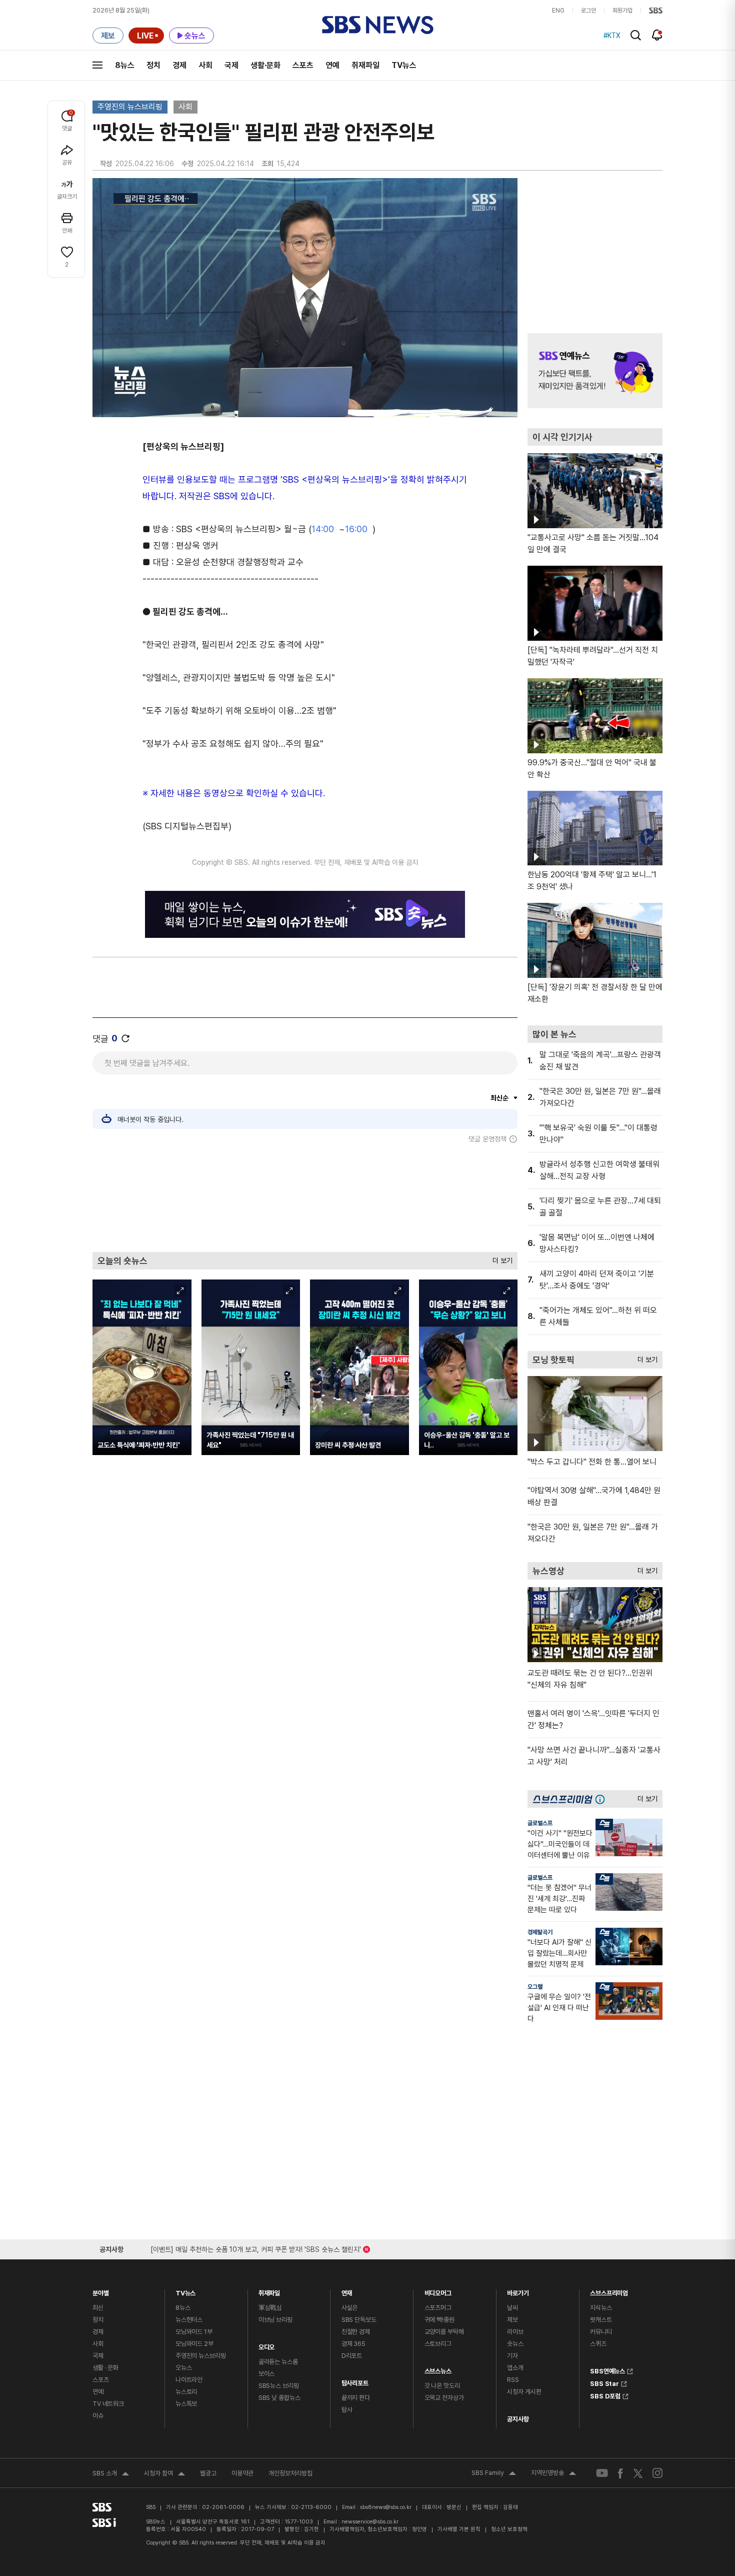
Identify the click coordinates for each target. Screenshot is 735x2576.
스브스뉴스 (438, 2369)
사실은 (350, 2308)
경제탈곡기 (540, 1932)
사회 (205, 65)
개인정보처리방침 (290, 2473)
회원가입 (622, 11)
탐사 (347, 2410)
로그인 (588, 11)
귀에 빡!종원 (439, 2320)
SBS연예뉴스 (607, 2370)
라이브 (515, 2332)
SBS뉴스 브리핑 (279, 2386)
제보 (512, 2320)
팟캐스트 (601, 2320)
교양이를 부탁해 (444, 2332)
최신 (98, 2308)
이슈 (98, 2416)
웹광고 (208, 2473)
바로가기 (518, 2291)
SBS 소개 (111, 2474)
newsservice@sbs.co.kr (370, 2522)
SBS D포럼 (605, 2395)
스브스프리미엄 (609, 2291)
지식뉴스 (601, 2308)
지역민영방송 (553, 2474)
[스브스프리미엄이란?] (602, 1799)
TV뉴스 (404, 65)
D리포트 (352, 2356)
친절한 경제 (356, 2332)
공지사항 (518, 2419)
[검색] (636, 35)
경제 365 (353, 2344)
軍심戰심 (270, 2308)
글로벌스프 (540, 1823)
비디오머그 (438, 2291)
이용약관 (242, 2473)
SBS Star (604, 2382)
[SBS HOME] (656, 11)
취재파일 (365, 65)
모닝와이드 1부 (194, 2332)
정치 (153, 65)
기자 (512, 2356)
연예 (332, 65)
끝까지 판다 (356, 2398)
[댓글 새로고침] (125, 1038)
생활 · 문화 (105, 2368)
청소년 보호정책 (509, 2529)
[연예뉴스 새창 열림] (595, 371)
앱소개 (515, 2368)
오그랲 (535, 1987)
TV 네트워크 (108, 2404)
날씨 (512, 2308)
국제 (231, 65)
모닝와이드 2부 (194, 2344)
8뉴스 (125, 65)
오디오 (267, 2345)
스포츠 (303, 65)
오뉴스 (184, 2368)
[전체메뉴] (97, 65)
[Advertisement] (305, 1197)
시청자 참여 (164, 2474)
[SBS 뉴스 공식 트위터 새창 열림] (638, 2473)
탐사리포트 (355, 2381)
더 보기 (500, 1258)
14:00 (323, 529)
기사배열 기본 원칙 (459, 2529)
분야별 (101, 2291)
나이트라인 (189, 2380)
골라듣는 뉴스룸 (278, 2362)
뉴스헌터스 (189, 2320)
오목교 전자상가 (444, 2398)
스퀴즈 (598, 2344)
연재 (347, 2291)
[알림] (657, 35)
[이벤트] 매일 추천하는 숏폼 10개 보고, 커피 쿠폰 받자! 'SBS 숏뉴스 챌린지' (256, 2248)
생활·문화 (265, 65)
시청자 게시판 (524, 2392)
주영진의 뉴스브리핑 (130, 107)
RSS (513, 2380)
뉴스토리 (186, 2392)
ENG (558, 11)
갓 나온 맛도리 (442, 2386)
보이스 (267, 2374)
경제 (179, 65)
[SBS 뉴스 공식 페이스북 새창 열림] (621, 2473)
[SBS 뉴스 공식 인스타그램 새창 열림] (657, 2473)
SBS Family (494, 2474)
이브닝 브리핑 (275, 2320)
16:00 (356, 529)
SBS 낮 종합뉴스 (279, 2398)
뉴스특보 (186, 2404)
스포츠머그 (438, 2308)
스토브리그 (438, 2344)
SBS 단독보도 (359, 2320)
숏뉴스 (515, 2344)
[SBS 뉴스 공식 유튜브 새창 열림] (602, 2473)
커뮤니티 (601, 2332)
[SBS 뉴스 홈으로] (378, 25)
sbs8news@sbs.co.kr (386, 2507)
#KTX (612, 36)
